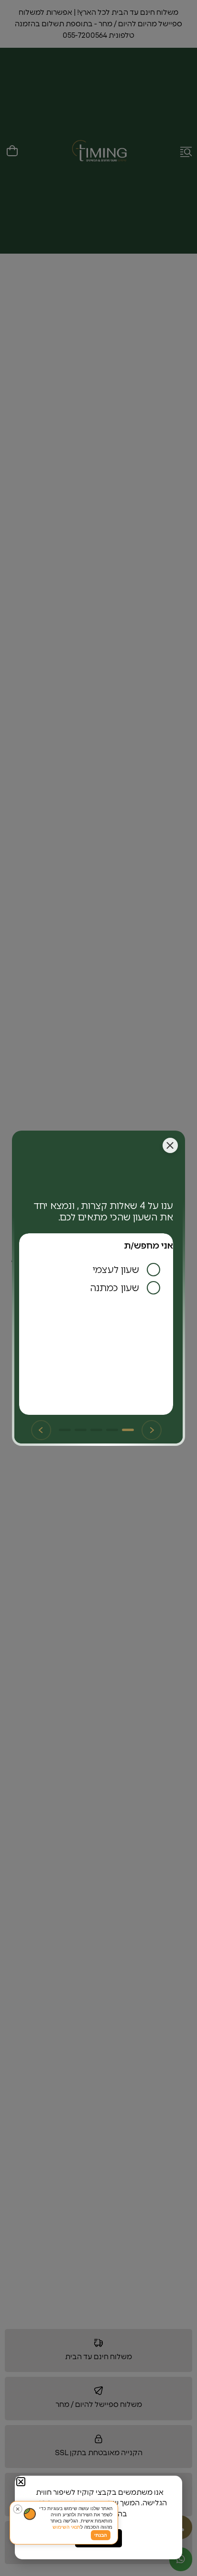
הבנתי (101, 2535)
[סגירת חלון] (170, 1145)
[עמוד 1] (128, 1430)
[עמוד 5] (65, 1430)
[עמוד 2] (112, 1430)
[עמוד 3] (96, 1430)
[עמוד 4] (81, 1430)
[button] (21, 2482)
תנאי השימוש (66, 2527)
